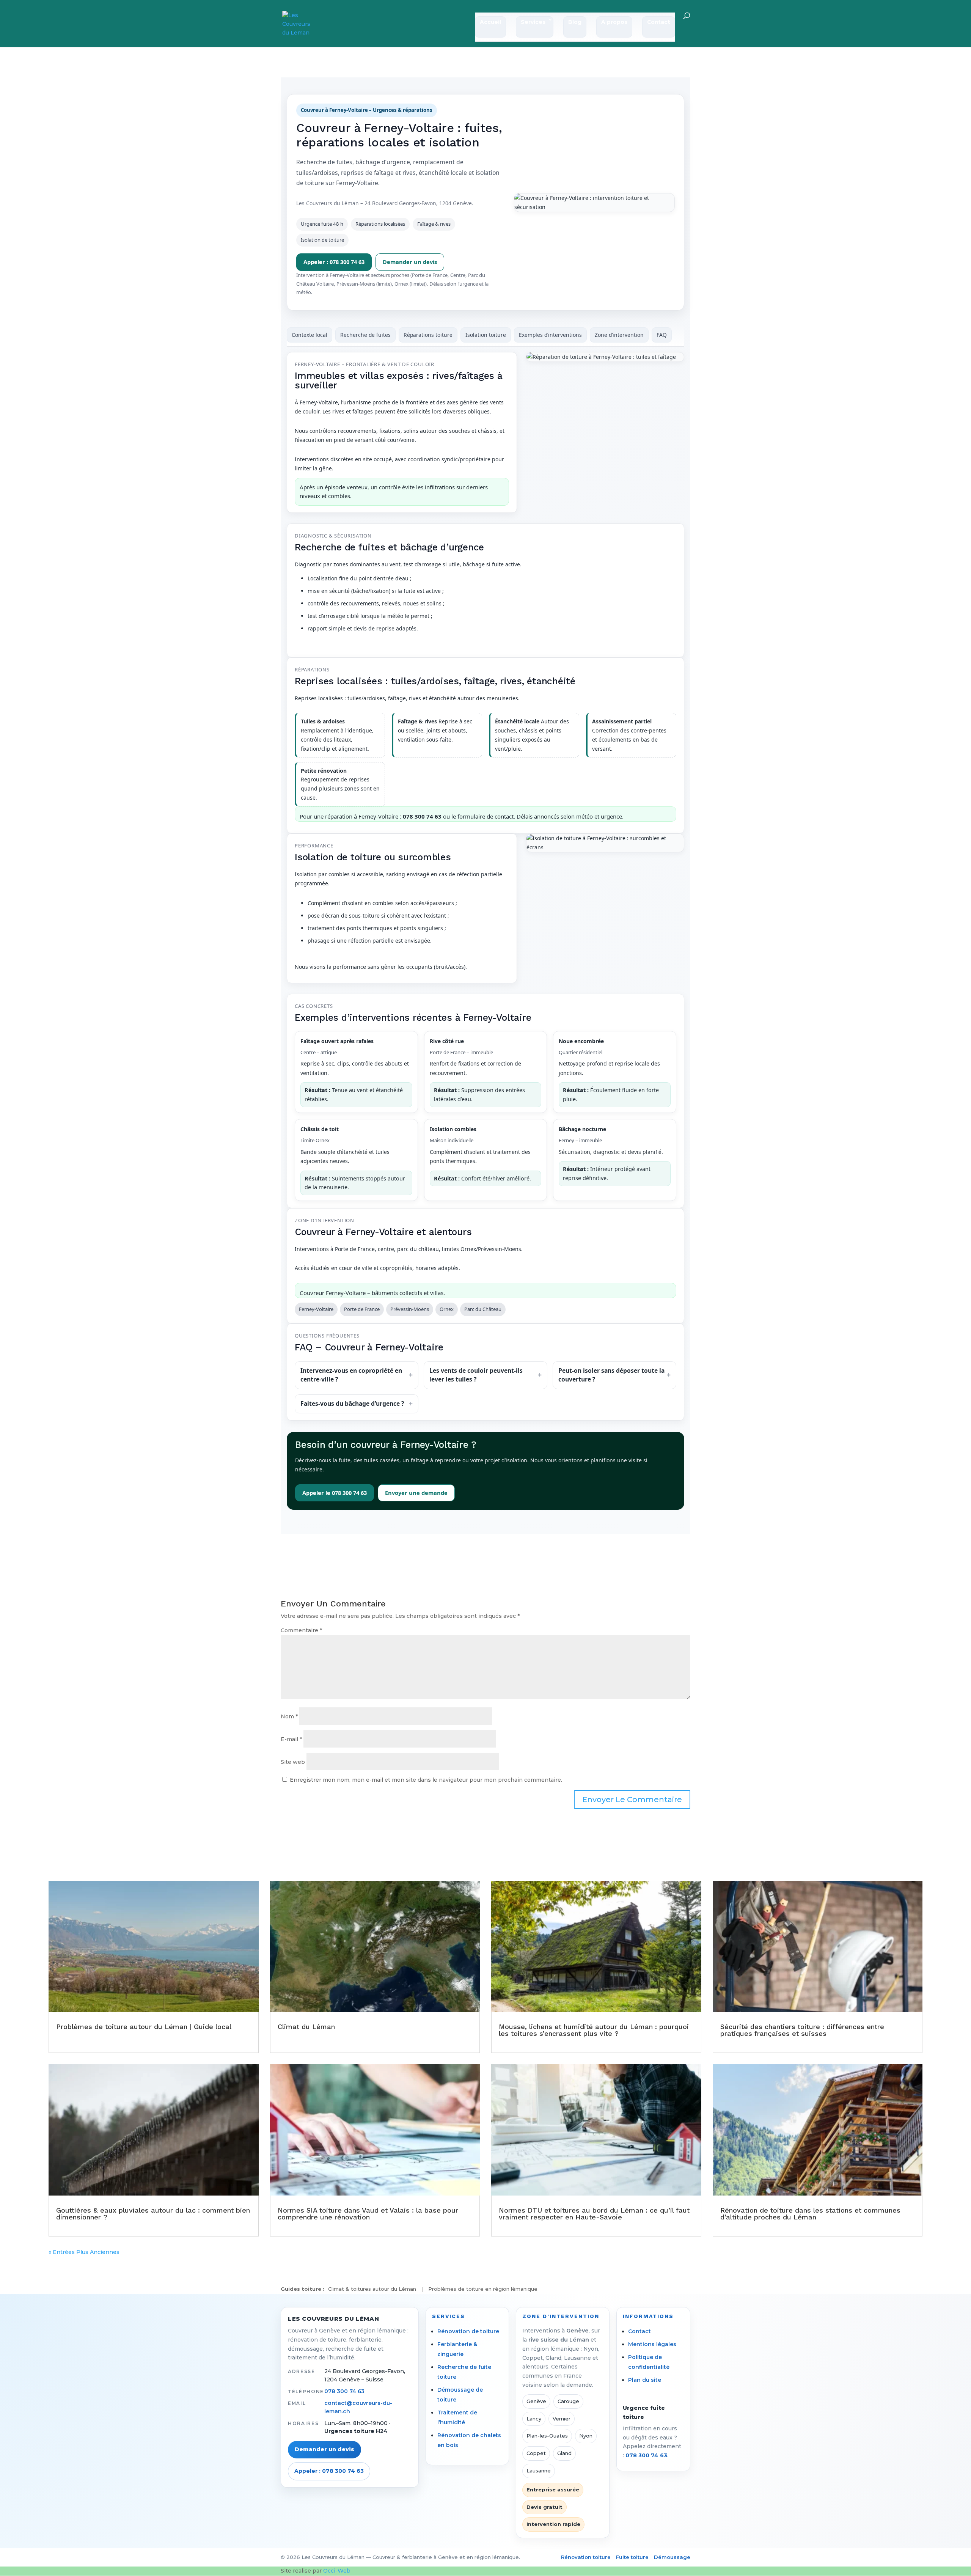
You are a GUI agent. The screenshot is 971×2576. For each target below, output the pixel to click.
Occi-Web (337, 2571)
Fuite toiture (632, 2557)
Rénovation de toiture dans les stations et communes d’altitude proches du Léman (810, 2214)
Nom (289, 1716)
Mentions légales (652, 2344)
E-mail (291, 1739)
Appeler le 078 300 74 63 (335, 1493)
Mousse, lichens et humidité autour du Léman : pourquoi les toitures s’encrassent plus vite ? (594, 2030)
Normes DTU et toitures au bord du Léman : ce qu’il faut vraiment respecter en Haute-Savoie (594, 2214)
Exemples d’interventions (550, 335)
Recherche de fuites (365, 335)
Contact (659, 22)
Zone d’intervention (619, 335)
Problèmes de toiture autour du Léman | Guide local (144, 2027)
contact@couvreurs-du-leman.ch (358, 2407)
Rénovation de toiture (468, 2331)
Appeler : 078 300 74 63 (334, 262)
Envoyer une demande (416, 1493)
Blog (575, 22)
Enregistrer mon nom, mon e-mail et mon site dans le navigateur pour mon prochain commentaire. (426, 1780)
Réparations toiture (428, 335)
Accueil (490, 22)
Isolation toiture (486, 335)
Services (533, 22)
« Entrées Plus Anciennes (84, 2252)
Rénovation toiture (586, 2557)
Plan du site (645, 2380)
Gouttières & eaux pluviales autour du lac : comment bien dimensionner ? (153, 2214)
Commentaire (301, 1630)
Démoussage (672, 2557)
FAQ (662, 335)
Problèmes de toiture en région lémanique (483, 2289)
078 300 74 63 (344, 2391)
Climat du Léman (306, 2027)
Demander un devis (410, 262)
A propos (614, 22)
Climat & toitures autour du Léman (372, 2289)
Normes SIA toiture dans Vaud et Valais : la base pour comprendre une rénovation (368, 2214)
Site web (293, 1762)
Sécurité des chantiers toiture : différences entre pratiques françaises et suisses (802, 2030)
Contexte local (310, 335)
